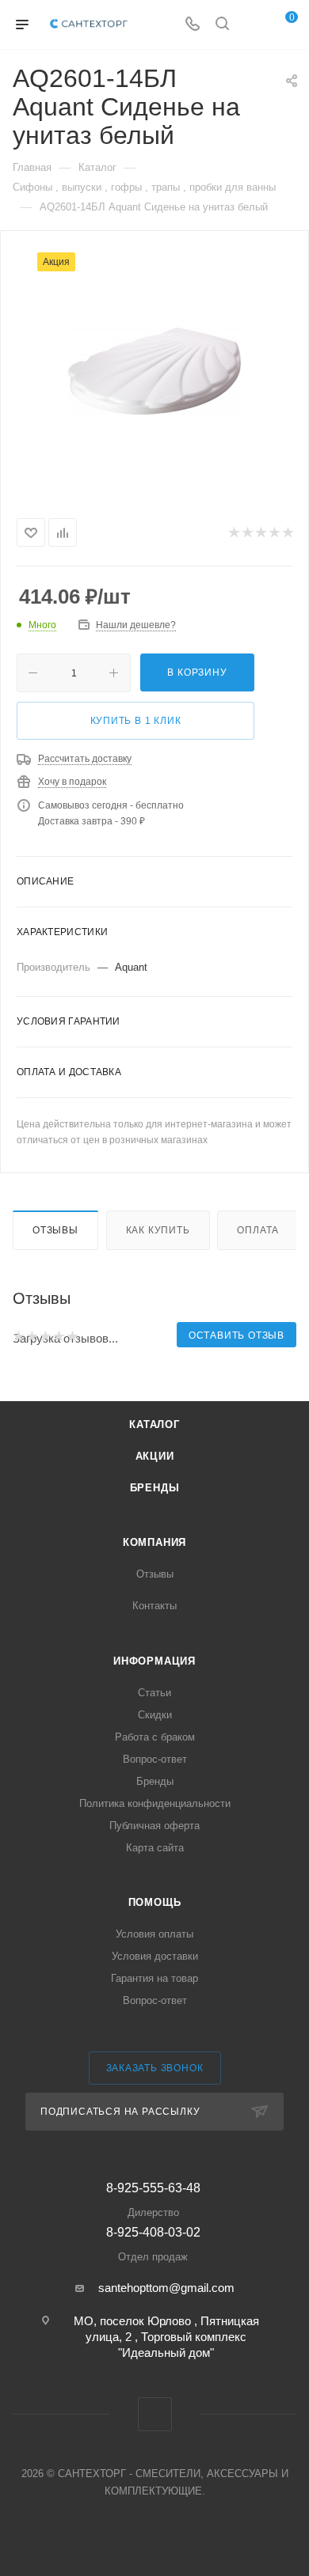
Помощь (155, 1902)
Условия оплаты (154, 1934)
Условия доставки (155, 1956)
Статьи (154, 1693)
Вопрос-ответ (155, 1759)
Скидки (155, 1715)
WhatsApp (155, 2414)
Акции (155, 1456)
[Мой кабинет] (252, 25)
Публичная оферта (154, 1826)
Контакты (154, 1606)
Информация (154, 1661)
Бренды (155, 1488)
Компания (154, 1542)
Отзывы (55, 1230)
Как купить (158, 1230)
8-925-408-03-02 (153, 2244)
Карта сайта (155, 1848)
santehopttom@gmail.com (166, 2288)
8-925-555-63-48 (153, 2200)
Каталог (154, 1424)
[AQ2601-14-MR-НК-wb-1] (154, 371)
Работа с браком (155, 1737)
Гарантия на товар (154, 1978)
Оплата (258, 1230)
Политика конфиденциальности (155, 1803)
